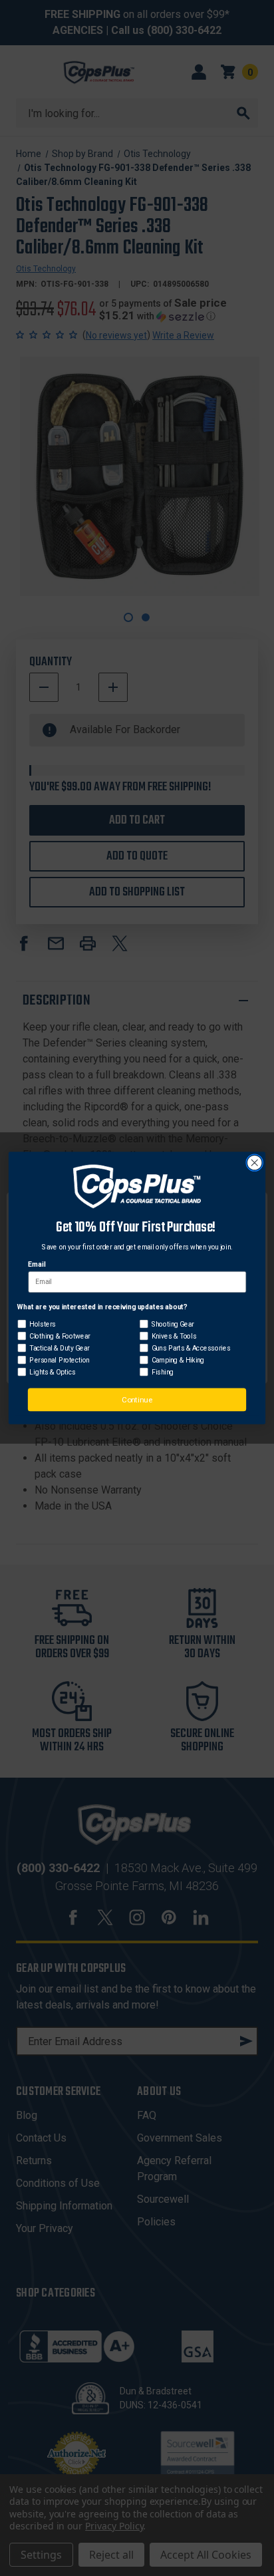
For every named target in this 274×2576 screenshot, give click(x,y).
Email (37, 1265)
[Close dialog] (254, 1163)
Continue (137, 1400)
